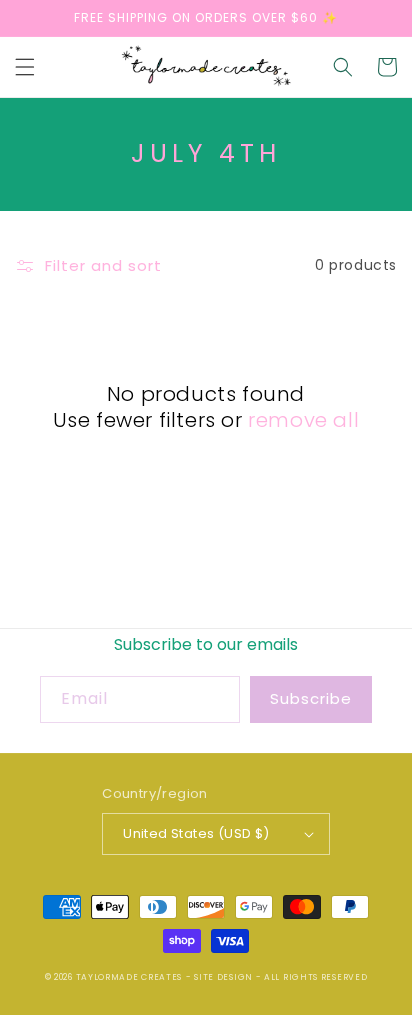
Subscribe (311, 698)
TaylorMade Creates (129, 977)
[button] (25, 67)
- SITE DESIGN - (225, 977)
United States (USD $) (196, 833)
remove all (303, 420)
